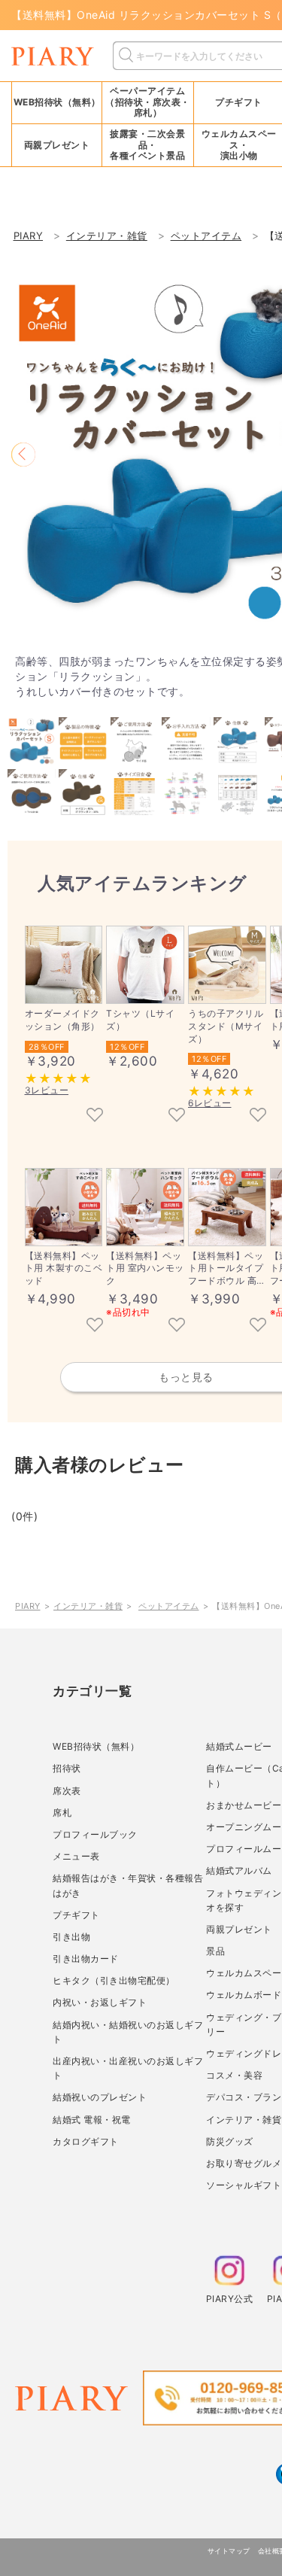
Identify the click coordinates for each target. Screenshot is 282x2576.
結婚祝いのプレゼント (100, 2097)
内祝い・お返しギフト (100, 2002)
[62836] (95, 1326)
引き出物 (71, 1937)
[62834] (258, 1326)
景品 (215, 1951)
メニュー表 (76, 1856)
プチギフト (76, 1915)
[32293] (177, 1116)
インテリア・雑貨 (88, 1606)
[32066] (258, 1116)
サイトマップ (229, 2551)
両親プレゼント (239, 1929)
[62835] (177, 1326)
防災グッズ (230, 2141)
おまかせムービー (244, 1805)
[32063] (95, 1116)
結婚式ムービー (239, 1746)
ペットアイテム (169, 1606)
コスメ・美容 (234, 2075)
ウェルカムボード (244, 1995)
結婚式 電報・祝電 (92, 2120)
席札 (62, 1813)
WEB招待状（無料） (57, 102)
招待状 (67, 1768)
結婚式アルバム (239, 1870)
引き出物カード (86, 1959)
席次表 (67, 1791)
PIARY (28, 1606)
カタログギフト (86, 2141)
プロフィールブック (95, 1834)
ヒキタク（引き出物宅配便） (114, 1980)
